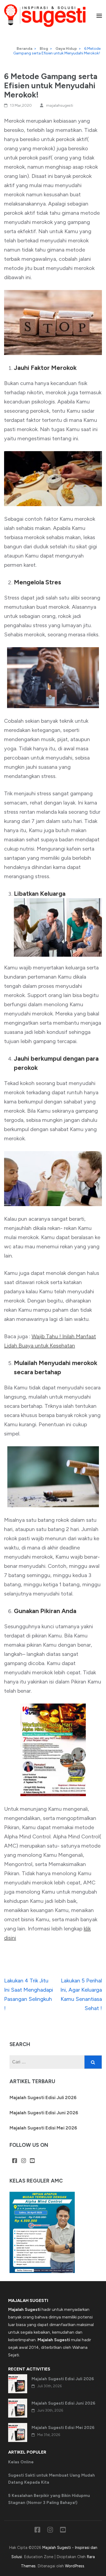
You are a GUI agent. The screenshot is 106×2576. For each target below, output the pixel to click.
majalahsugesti (60, 105)
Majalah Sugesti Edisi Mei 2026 (43, 2128)
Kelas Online (21, 2462)
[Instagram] (24, 2161)
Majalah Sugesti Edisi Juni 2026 (44, 2113)
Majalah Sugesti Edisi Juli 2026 (43, 2098)
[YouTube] (32, 2161)
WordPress (75, 2566)
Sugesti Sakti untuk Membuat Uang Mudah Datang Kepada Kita (52, 2479)
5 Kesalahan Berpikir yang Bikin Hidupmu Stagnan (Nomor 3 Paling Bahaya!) (49, 2499)
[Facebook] (15, 2161)
